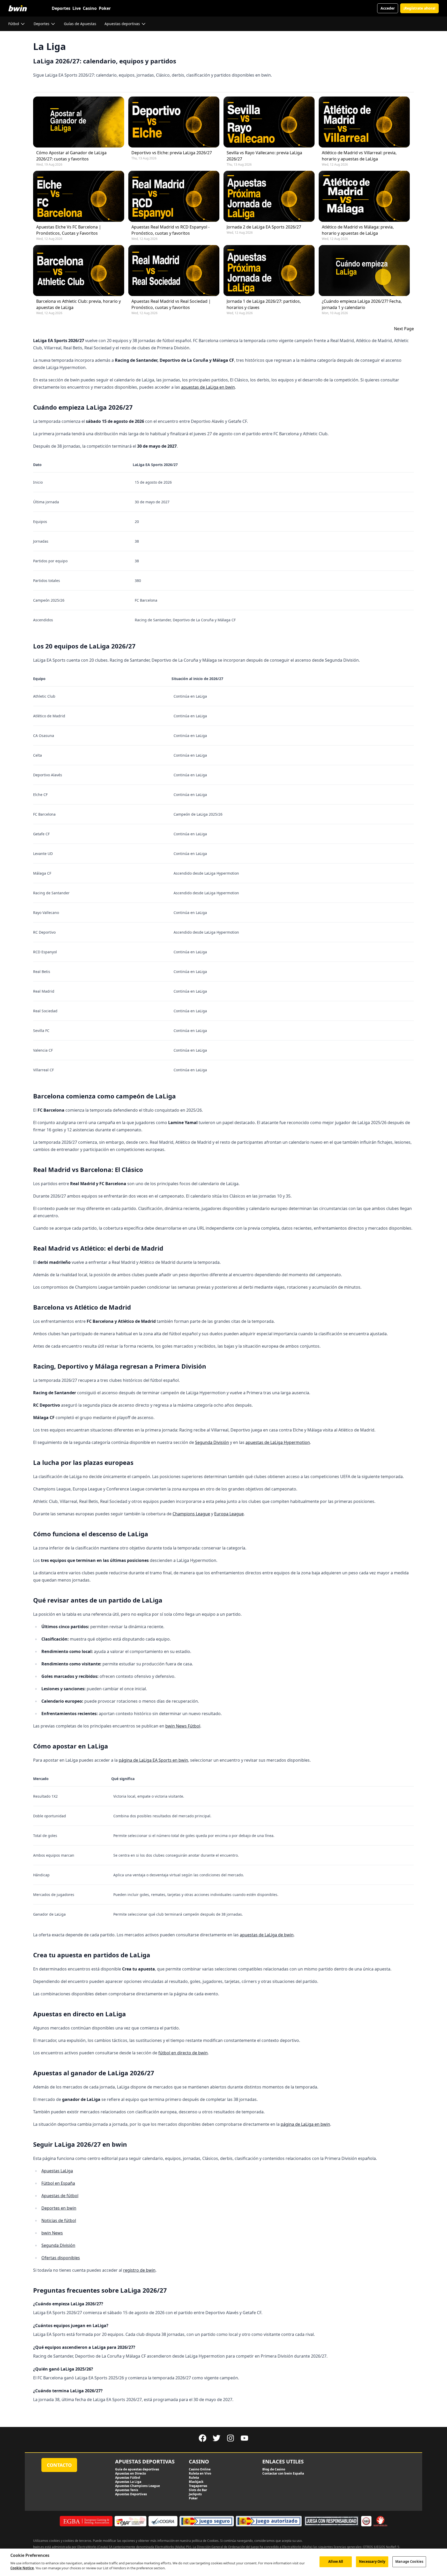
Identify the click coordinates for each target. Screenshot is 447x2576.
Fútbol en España (58, 2183)
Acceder (388, 8)
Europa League (229, 1514)
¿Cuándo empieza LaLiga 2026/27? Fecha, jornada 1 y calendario (362, 304)
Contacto (59, 2465)
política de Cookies (205, 2541)
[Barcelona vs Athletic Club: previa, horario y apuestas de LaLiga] (79, 271)
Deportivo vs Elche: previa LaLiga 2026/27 (172, 153)
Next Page (404, 329)
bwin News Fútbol (183, 1726)
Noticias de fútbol (59, 2220)
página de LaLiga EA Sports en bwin (153, 1760)
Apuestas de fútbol (60, 2196)
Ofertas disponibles (61, 2258)
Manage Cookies (409, 2562)
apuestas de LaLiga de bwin (267, 1935)
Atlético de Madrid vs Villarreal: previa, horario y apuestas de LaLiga (359, 156)
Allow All (336, 2562)
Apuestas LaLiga (57, 2171)
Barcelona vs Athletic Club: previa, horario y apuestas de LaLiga (79, 304)
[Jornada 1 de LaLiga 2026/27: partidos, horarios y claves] (269, 271)
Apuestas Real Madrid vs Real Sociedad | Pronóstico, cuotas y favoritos (171, 304)
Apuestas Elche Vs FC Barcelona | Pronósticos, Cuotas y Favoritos (69, 230)
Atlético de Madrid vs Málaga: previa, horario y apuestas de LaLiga (358, 230)
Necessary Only (372, 2562)
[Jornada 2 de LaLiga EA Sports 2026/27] (269, 196)
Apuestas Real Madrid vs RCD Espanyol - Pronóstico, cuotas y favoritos (170, 230)
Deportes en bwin (59, 2208)
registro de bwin (139, 2270)
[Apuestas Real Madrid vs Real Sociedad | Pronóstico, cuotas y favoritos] (174, 271)
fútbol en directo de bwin (183, 2053)
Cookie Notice (22, 2568)
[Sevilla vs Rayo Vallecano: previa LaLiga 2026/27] (269, 122)
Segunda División (212, 1442)
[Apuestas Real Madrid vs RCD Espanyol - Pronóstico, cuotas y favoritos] (174, 196)
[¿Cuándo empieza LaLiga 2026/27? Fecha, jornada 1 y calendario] (364, 271)
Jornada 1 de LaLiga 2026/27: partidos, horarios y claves (264, 304)
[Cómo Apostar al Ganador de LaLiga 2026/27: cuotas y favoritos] (79, 122)
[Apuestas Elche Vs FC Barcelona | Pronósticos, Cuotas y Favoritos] (79, 196)
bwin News (52, 2233)
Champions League (191, 1514)
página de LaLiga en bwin (305, 2124)
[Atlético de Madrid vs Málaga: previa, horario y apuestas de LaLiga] (364, 196)
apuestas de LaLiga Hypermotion (278, 1442)
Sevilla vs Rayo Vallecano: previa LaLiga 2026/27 (264, 156)
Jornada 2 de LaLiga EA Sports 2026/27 (264, 227)
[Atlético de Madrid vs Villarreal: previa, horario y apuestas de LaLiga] (364, 122)
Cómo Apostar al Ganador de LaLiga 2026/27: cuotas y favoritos (71, 156)
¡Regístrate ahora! (419, 8)
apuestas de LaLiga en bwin (208, 387)
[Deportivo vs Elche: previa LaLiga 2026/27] (174, 122)
